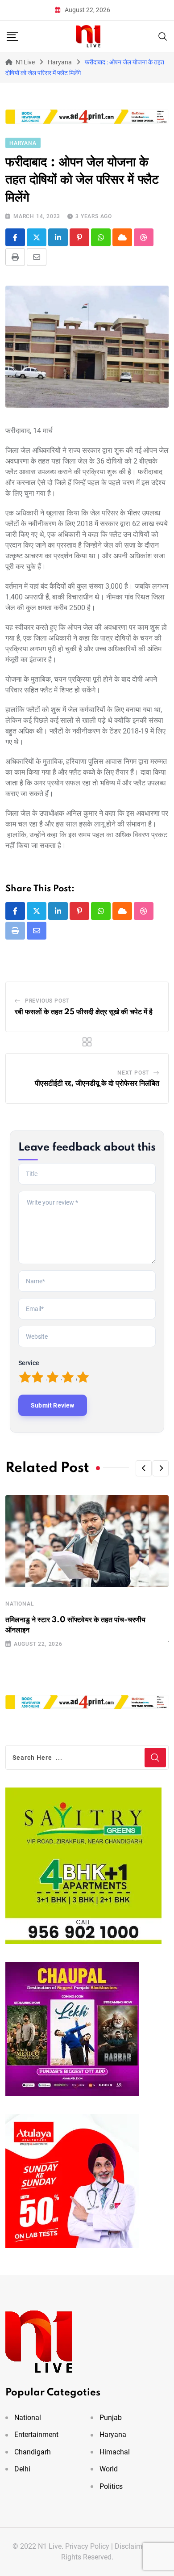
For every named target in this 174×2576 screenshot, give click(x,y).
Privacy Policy (87, 2546)
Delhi (22, 2469)
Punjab (111, 2418)
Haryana (113, 2435)
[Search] (163, 36)
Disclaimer (131, 2546)
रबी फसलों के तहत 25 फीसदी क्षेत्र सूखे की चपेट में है (84, 1012)
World (109, 2469)
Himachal (115, 2452)
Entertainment (36, 2435)
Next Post (133, 1073)
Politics (111, 2486)
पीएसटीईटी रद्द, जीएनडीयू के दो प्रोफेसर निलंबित (97, 1084)
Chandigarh (33, 2452)
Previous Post (47, 1001)
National (20, 1604)
